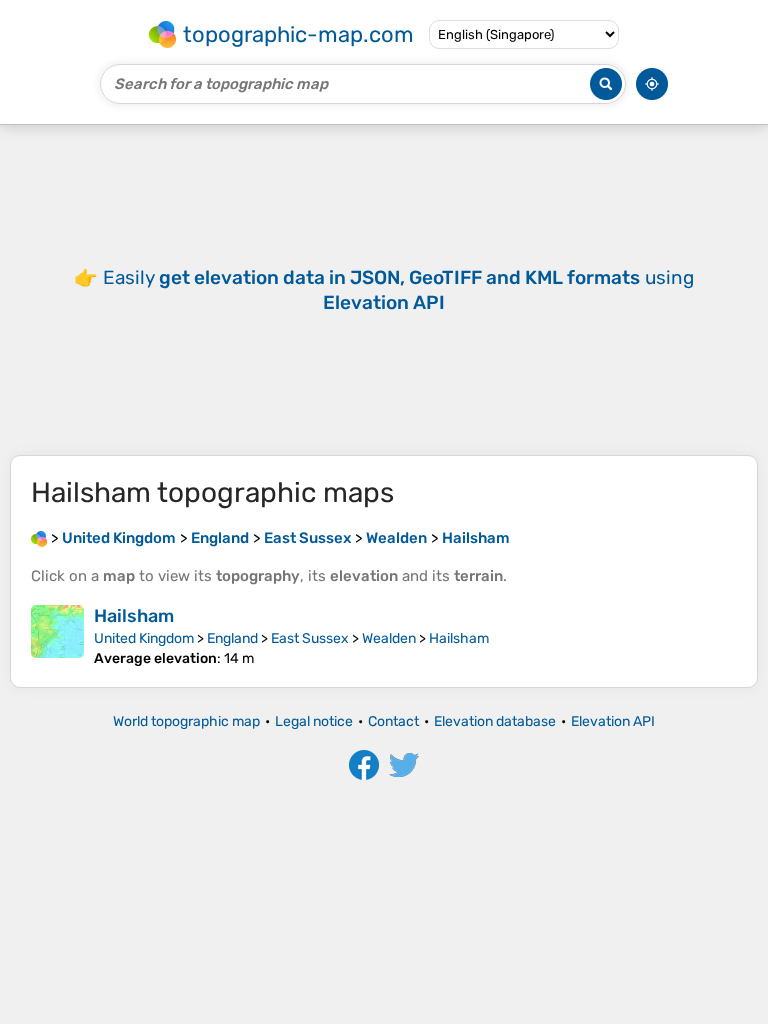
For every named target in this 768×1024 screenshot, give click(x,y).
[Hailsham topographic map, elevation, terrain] (57, 636)
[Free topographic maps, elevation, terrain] (39, 538)
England (232, 638)
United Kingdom (144, 638)
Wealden (389, 638)
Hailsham (134, 616)
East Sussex (310, 638)
